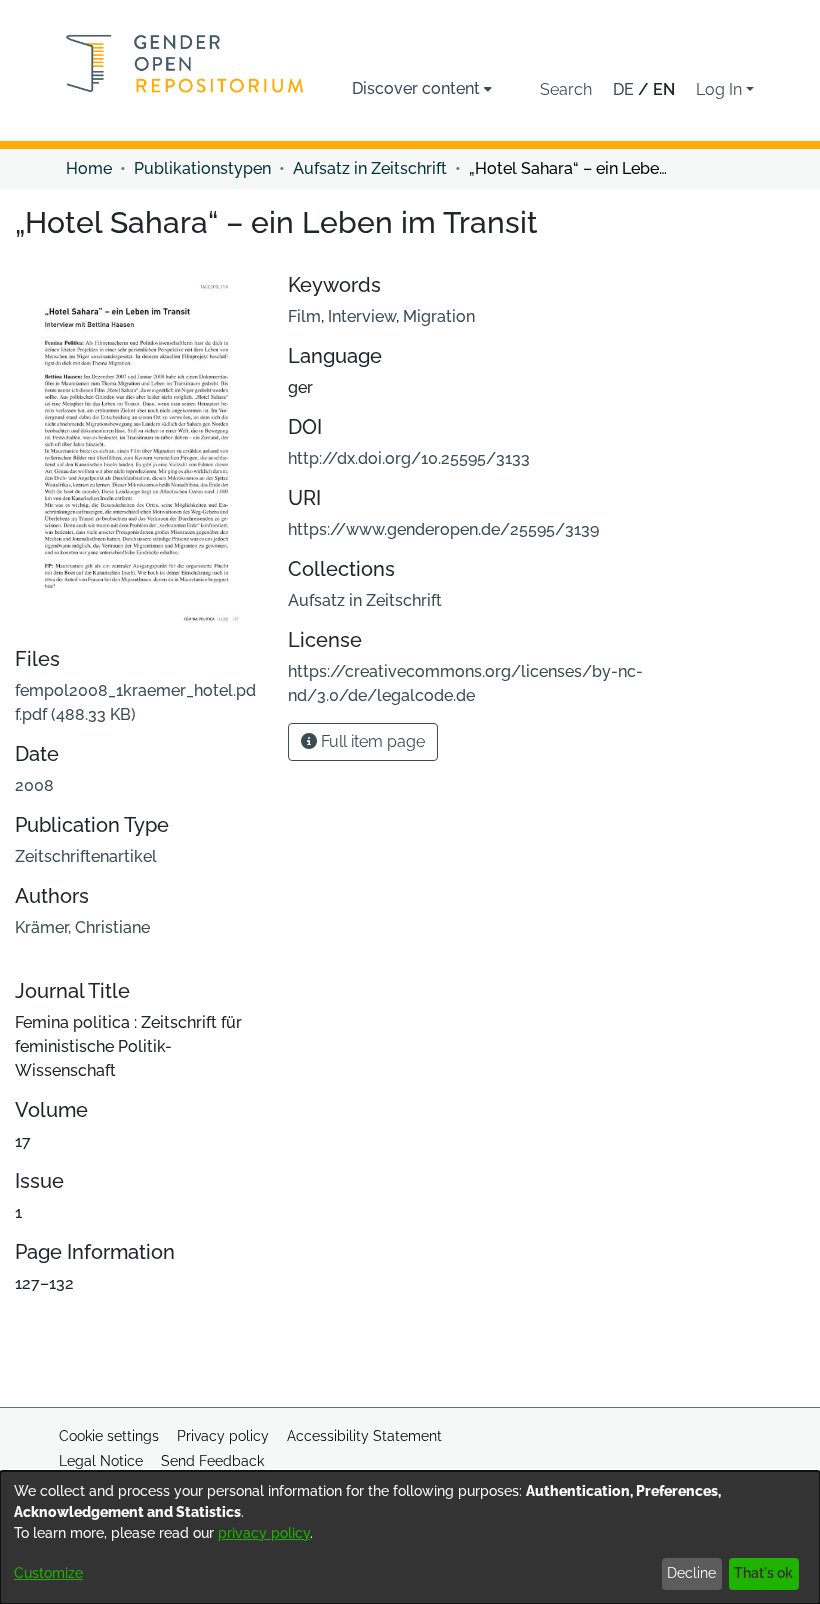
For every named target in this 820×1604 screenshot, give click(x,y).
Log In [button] (721, 89)
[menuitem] (422, 89)
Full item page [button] (371, 741)
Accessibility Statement (364, 1436)
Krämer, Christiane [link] (82, 927)
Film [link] (304, 316)
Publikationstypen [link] (202, 168)
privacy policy (264, 1533)
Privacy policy (223, 1436)
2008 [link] (34, 785)
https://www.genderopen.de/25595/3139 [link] (443, 529)
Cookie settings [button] (109, 1436)
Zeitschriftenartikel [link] (86, 856)
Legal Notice (101, 1461)
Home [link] (89, 168)
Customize (48, 1573)
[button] (566, 90)
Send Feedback (212, 1461)
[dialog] (410, 1537)
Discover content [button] (416, 88)
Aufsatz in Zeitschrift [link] (370, 168)
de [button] (625, 89)
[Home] (185, 63)
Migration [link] (439, 316)
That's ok (763, 1573)
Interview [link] (362, 316)
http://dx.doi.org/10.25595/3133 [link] (409, 458)
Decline (691, 1573)
